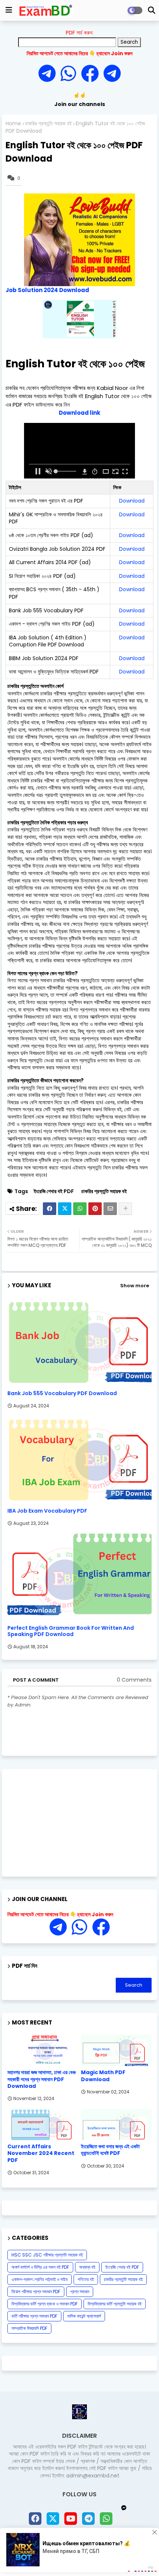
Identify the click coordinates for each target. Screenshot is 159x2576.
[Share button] (125, 1209)
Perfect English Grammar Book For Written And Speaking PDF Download (71, 1631)
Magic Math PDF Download (103, 2076)
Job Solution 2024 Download (47, 290)
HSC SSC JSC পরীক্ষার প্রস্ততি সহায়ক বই (47, 2255)
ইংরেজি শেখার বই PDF (54, 1191)
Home (13, 124)
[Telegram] (50, 74)
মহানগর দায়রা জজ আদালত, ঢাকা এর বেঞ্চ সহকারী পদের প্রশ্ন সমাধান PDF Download (42, 2079)
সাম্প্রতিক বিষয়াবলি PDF (29, 2328)
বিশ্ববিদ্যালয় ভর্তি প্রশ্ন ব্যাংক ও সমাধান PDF (45, 2304)
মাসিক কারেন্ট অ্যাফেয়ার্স (84, 2316)
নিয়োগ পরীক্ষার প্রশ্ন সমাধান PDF (36, 2292)
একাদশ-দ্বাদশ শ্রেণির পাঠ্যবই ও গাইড (40, 2279)
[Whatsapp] (71, 74)
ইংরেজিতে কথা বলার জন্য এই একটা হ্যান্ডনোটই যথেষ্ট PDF (110, 2150)
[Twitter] (65, 1209)
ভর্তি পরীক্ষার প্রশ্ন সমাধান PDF (34, 2316)
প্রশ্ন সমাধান (80, 2292)
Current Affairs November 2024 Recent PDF (41, 2153)
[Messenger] (90, 74)
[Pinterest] (95, 1209)
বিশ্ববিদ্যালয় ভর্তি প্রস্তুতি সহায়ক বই (115, 2304)
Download (132, 501)
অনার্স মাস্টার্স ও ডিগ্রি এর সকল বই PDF (40, 2267)
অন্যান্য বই (87, 2267)
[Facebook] (50, 1209)
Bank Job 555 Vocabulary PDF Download (62, 1393)
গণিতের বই (86, 2279)
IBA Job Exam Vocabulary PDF (47, 1511)
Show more (135, 1286)
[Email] (110, 1209)
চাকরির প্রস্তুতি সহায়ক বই (48, 124)
